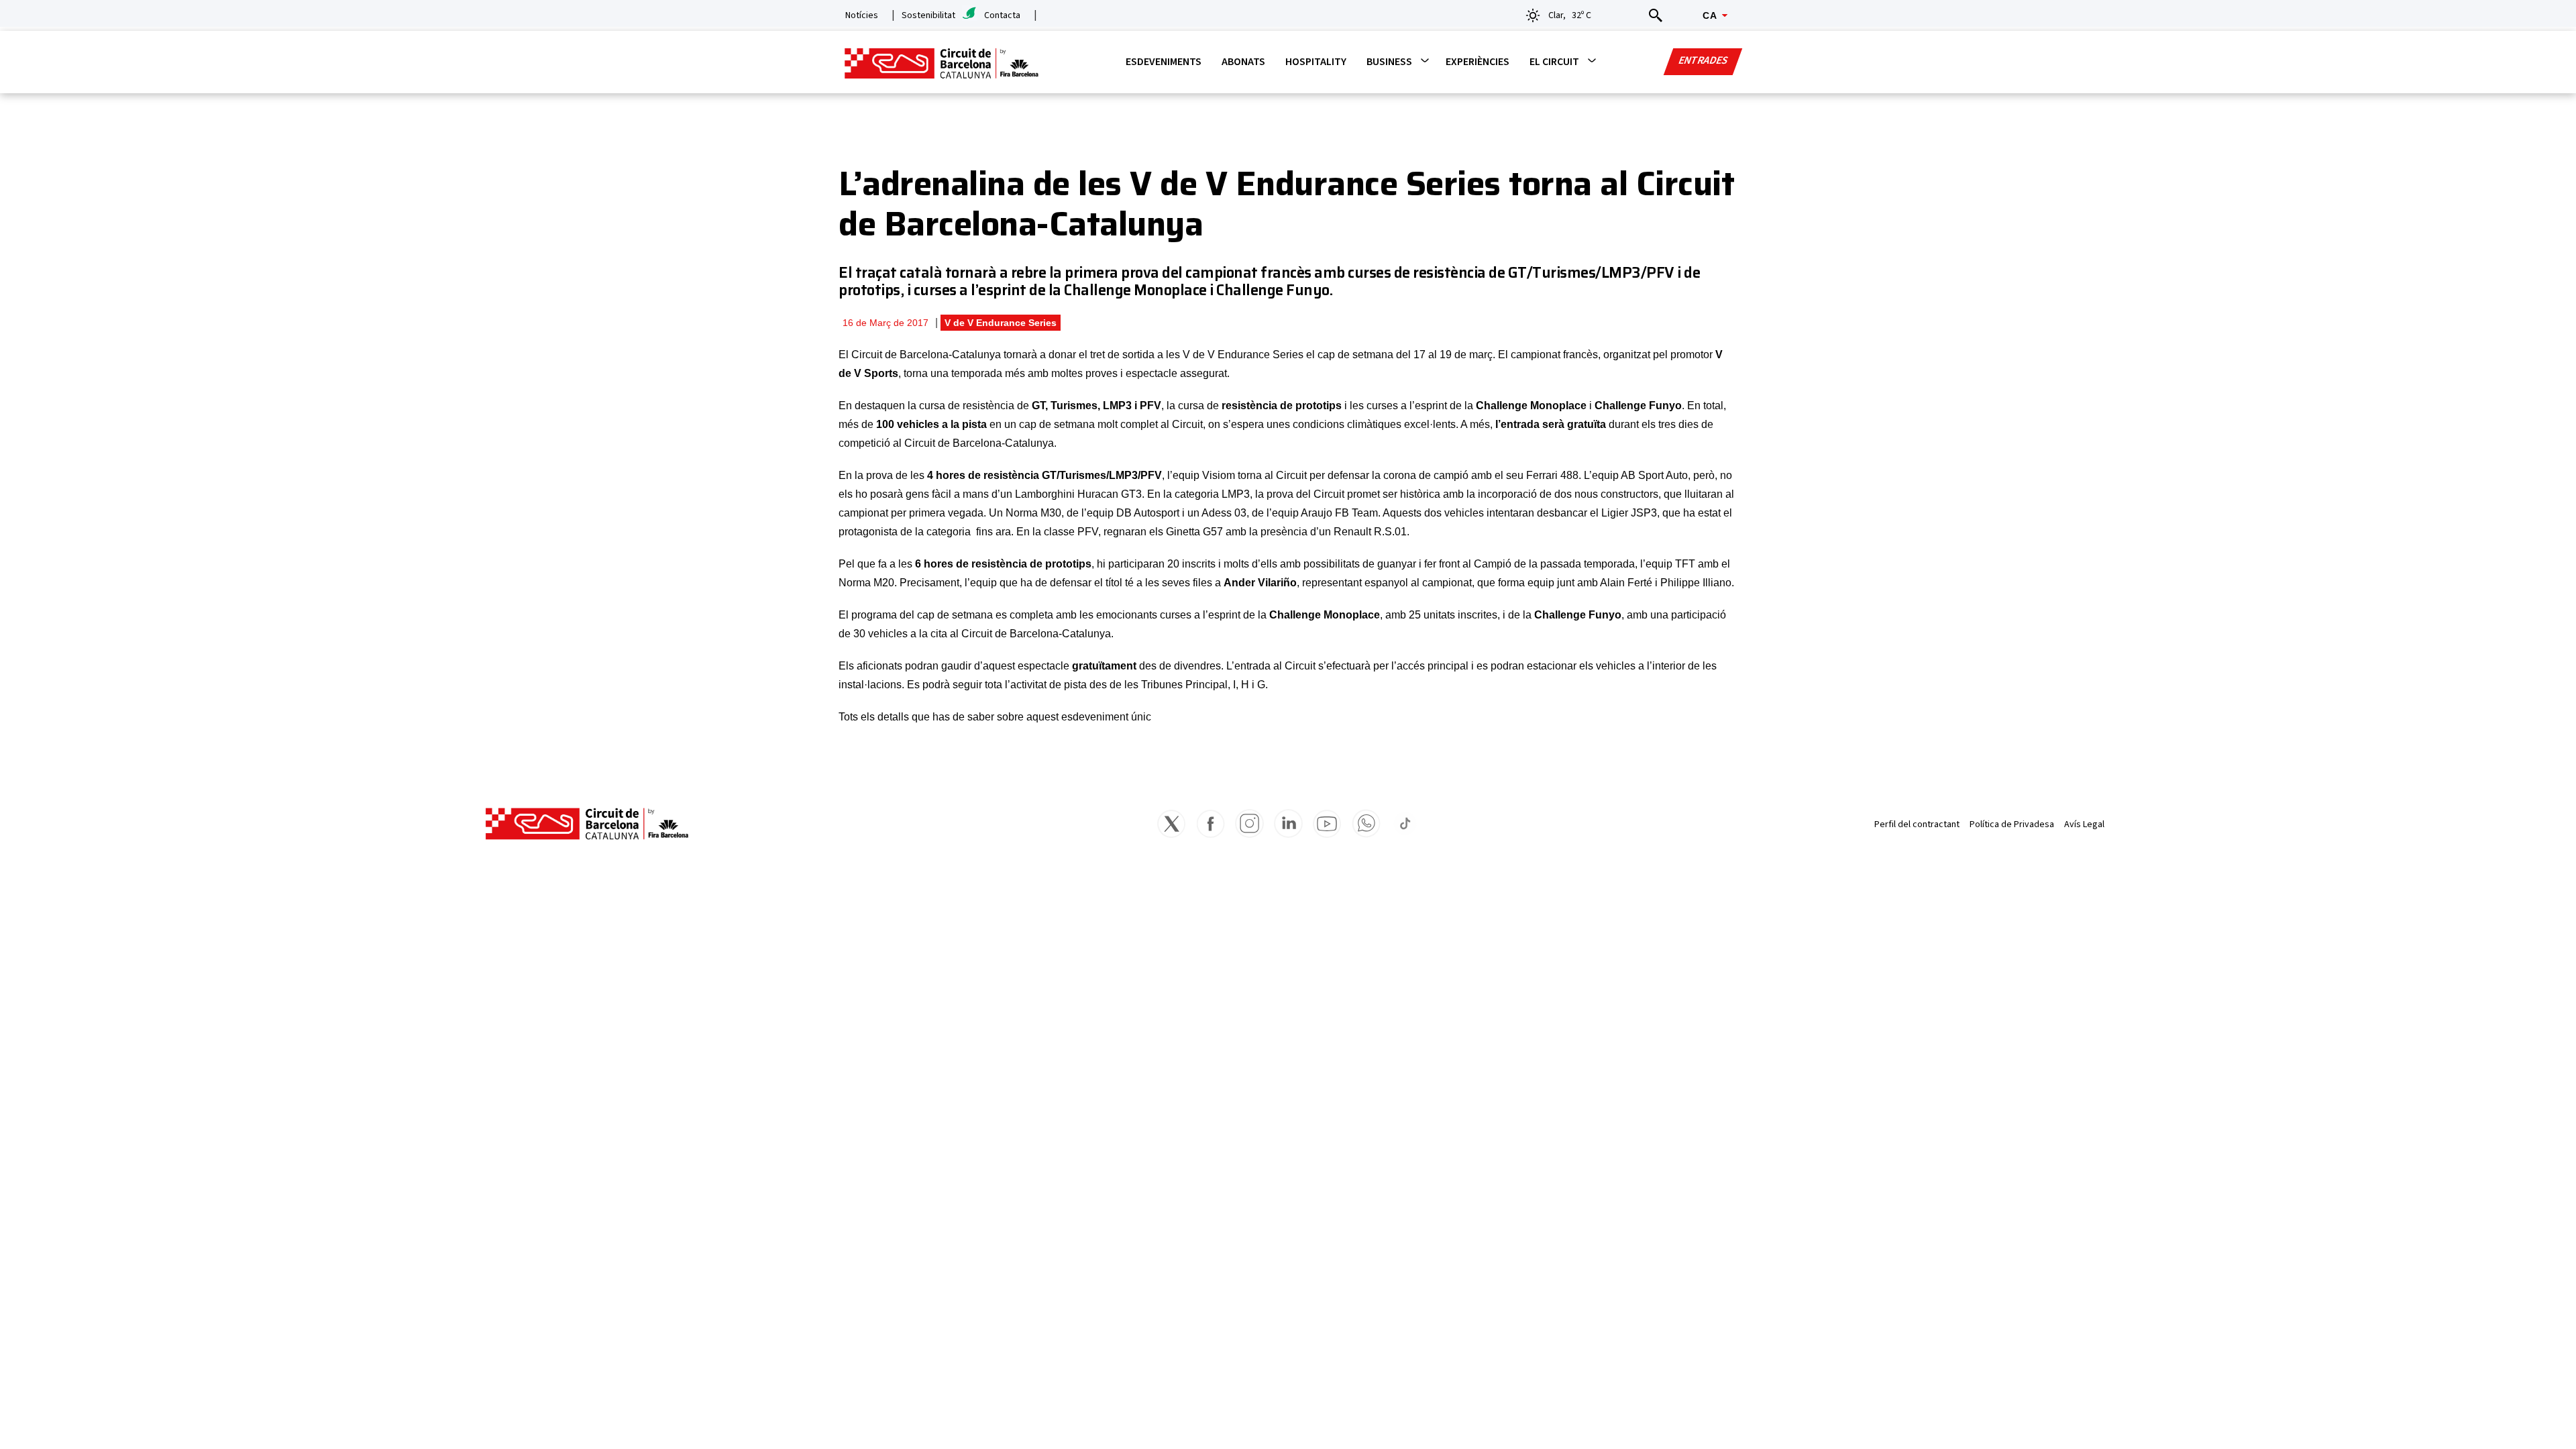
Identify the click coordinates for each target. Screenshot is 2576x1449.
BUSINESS (1389, 62)
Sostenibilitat (928, 15)
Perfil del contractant (1917, 824)
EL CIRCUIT (1554, 62)
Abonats (1243, 62)
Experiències (1478, 62)
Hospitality (1316, 62)
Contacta (1002, 15)
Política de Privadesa (2012, 824)
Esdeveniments (1164, 62)
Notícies (862, 15)
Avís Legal (2084, 824)
